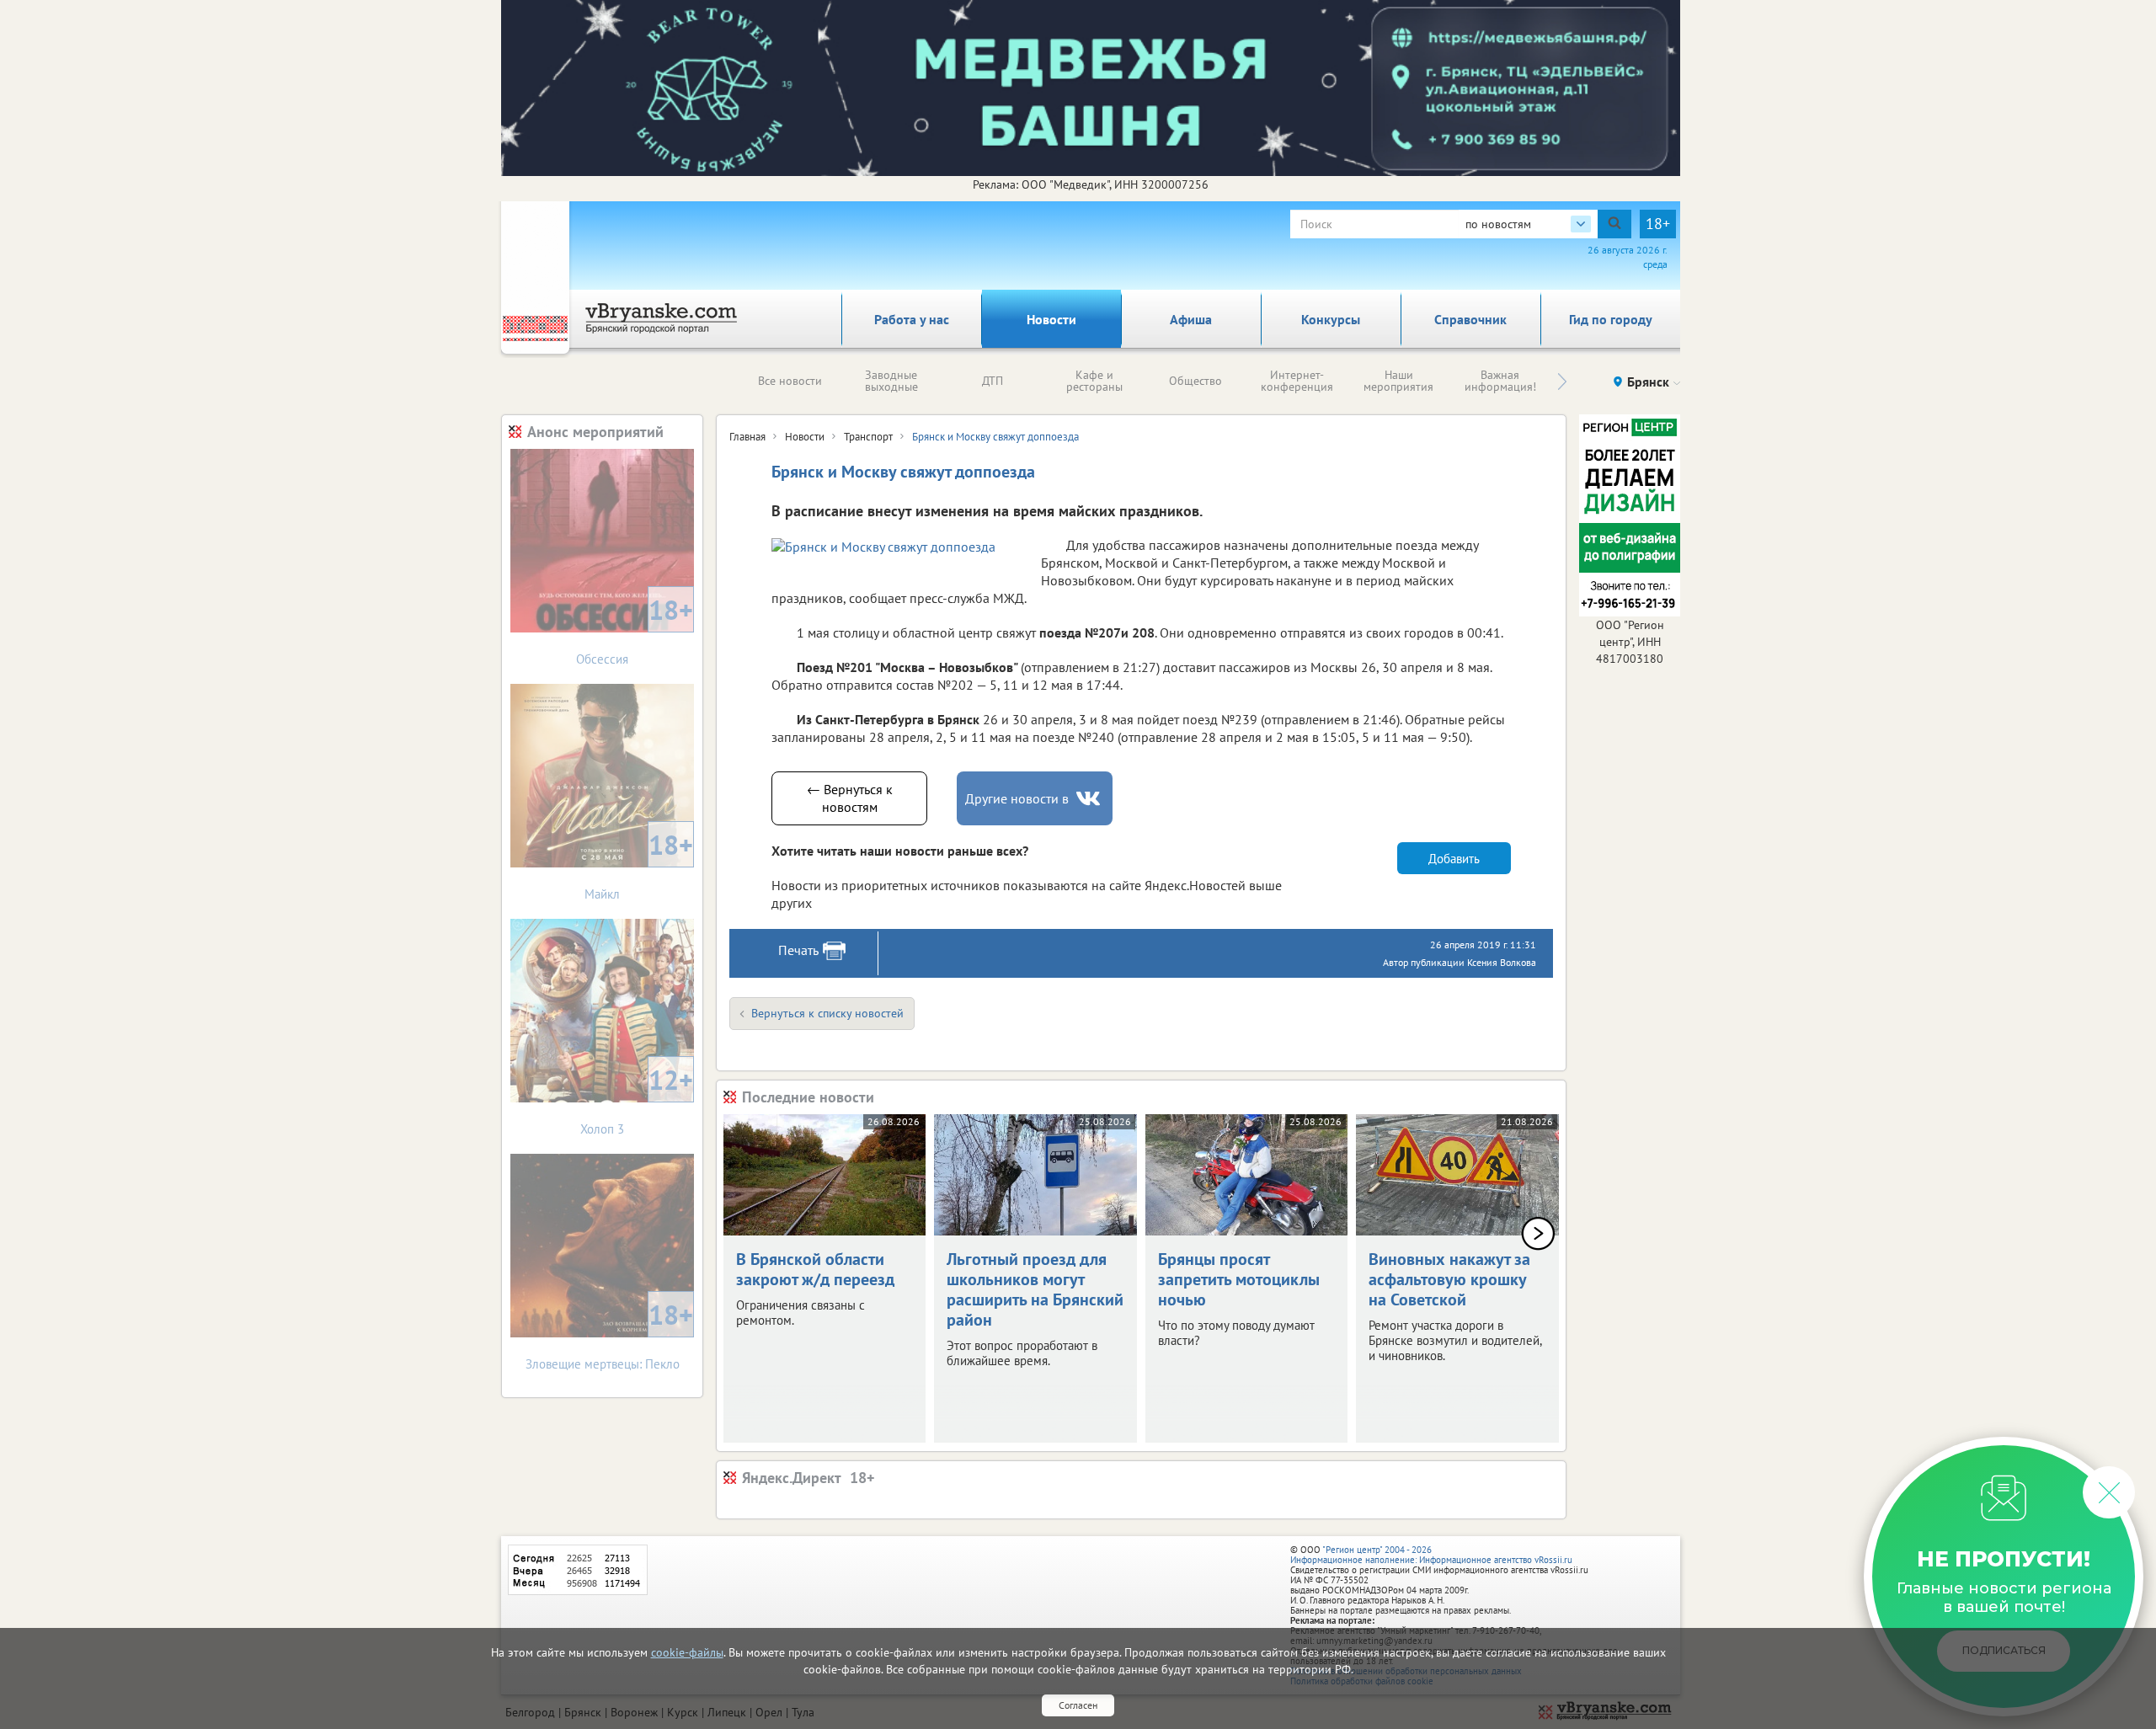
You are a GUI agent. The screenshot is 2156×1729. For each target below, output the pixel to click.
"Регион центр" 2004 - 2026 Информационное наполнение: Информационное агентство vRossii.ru (1431, 1555)
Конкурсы (1331, 319)
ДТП (993, 381)
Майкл (639, 864)
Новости (1051, 319)
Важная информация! (1500, 381)
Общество (1195, 381)
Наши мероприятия (1398, 381)
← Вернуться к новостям (850, 798)
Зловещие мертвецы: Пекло (610, 1334)
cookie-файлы (687, 1652)
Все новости (790, 381)
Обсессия (635, 630)
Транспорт (868, 437)
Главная (747, 437)
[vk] (1090, 799)
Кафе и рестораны (1094, 381)
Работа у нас (912, 319)
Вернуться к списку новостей (827, 1013)
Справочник (1470, 319)
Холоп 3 (637, 1099)
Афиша (1191, 319)
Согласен (1078, 1705)
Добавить (1454, 859)
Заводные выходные (891, 381)
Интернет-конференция (1297, 381)
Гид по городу (1611, 319)
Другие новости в (1017, 798)
